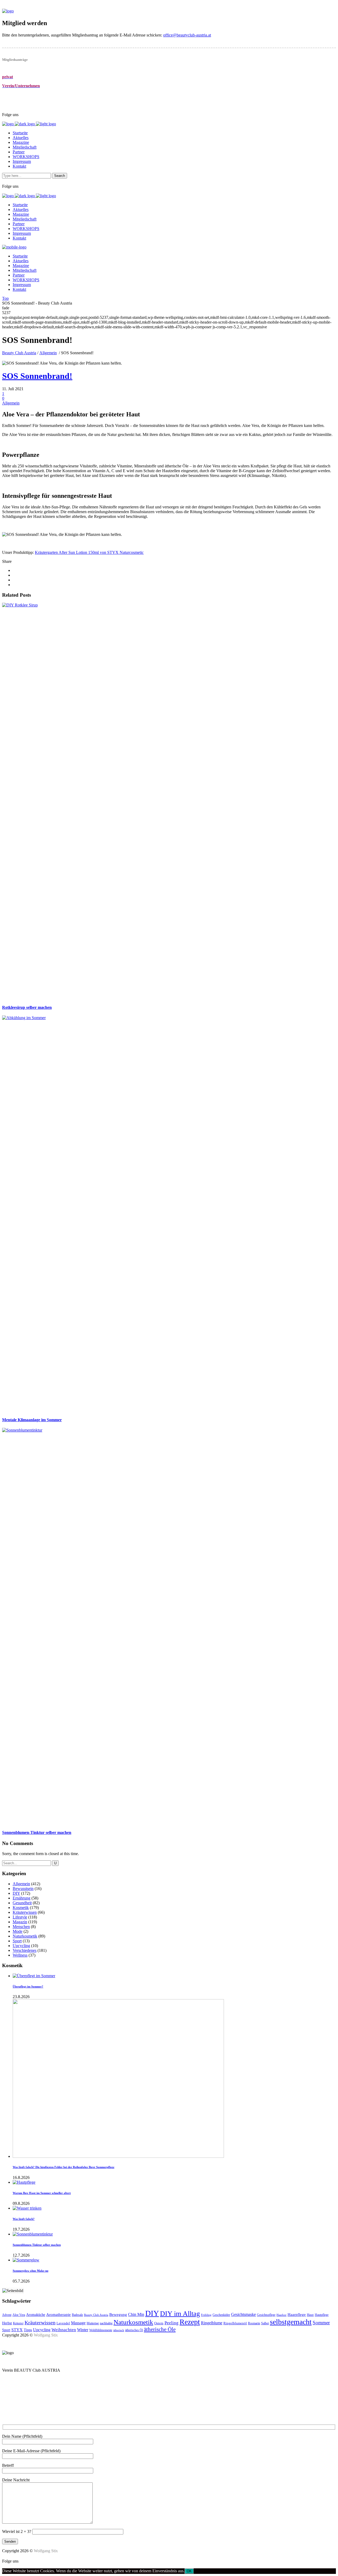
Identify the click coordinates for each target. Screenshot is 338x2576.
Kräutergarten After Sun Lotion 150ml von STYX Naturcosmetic (89, 552)
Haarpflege (297, 2315)
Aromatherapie (58, 2314)
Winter (83, 2330)
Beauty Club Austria (19, 353)
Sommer (321, 2323)
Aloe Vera (19, 2315)
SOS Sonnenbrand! (37, 376)
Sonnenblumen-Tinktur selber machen (37, 2245)
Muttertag (93, 2323)
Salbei (265, 2323)
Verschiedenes (25, 1950)
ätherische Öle (160, 2329)
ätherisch (119, 2330)
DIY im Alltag (180, 2314)
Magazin (20, 1922)
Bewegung (118, 2315)
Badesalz (77, 2315)
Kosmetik (21, 1908)
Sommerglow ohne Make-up (30, 2271)
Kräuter (18, 2323)
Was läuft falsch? (24, 2219)
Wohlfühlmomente (101, 2330)
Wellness (20, 1955)
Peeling (172, 2323)
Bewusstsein (23, 1889)
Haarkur (281, 2315)
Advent (7, 2315)
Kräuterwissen (25, 1912)
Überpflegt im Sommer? (28, 1986)
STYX (17, 2330)
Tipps (28, 2330)
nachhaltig (106, 2323)
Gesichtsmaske (243, 2314)
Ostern (159, 2323)
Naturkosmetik (25, 1936)
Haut (310, 2315)
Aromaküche (36, 2315)
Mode (18, 1931)
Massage (78, 2323)
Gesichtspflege (266, 2315)
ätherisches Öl (134, 2330)
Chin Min (136, 2314)
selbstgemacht (291, 2322)
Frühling (206, 2315)
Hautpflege (322, 2315)
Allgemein (48, 353)
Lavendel (63, 2323)
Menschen (21, 1927)
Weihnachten (64, 2330)
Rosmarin (254, 2323)
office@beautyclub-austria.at (187, 35)
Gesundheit (22, 1903)
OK (189, 2571)
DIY (16, 1893)
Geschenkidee (221, 2315)
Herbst (7, 2323)
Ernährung (22, 1898)
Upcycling (21, 1946)
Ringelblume (212, 2323)
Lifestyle (20, 1917)
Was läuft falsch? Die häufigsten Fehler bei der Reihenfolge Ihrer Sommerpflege (64, 2167)
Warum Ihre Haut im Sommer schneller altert (42, 2193)
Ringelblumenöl (235, 2323)
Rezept (190, 2322)
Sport (17, 1941)
